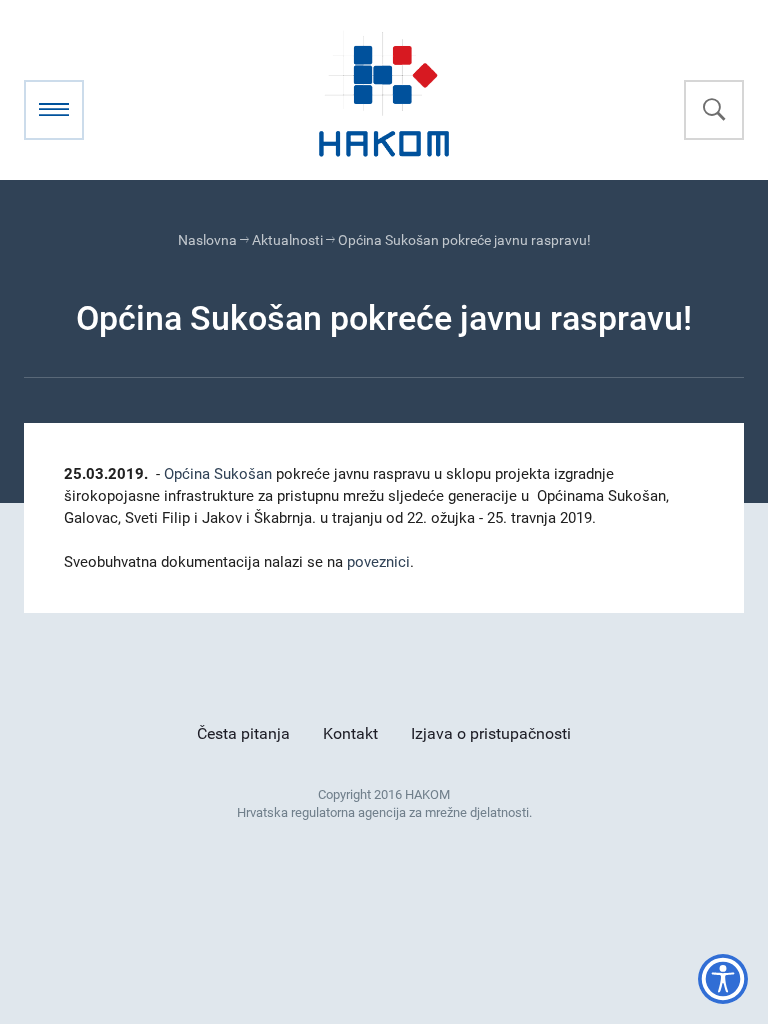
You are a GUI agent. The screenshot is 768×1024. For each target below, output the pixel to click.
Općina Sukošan (218, 474)
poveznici (378, 562)
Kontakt (350, 733)
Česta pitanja (243, 733)
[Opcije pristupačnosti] (723, 979)
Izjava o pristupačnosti (491, 733)
